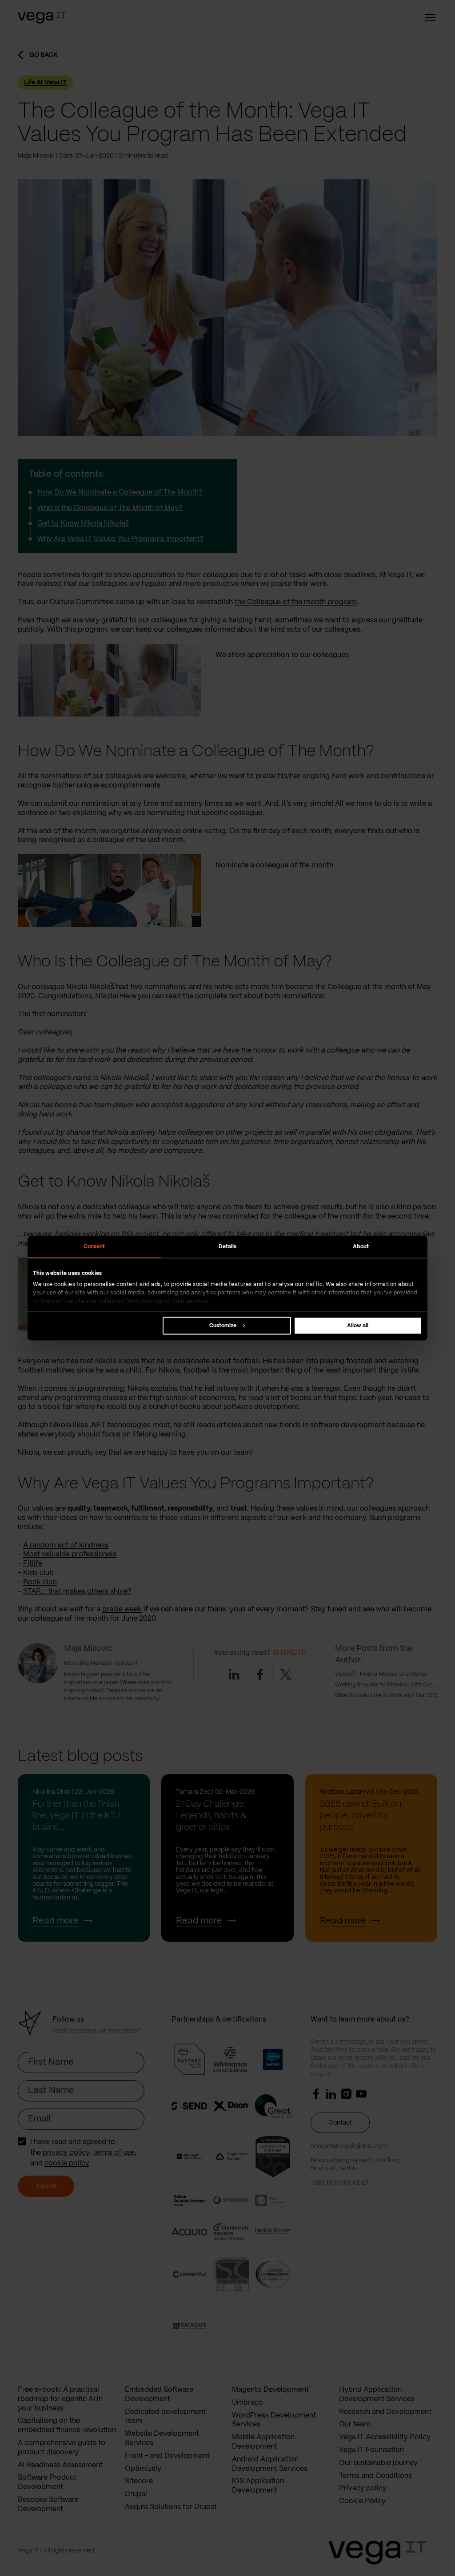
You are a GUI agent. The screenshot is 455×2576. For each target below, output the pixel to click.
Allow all (358, 1325)
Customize (223, 1325)
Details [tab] (228, 1246)
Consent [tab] (94, 1246)
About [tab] (361, 1246)
